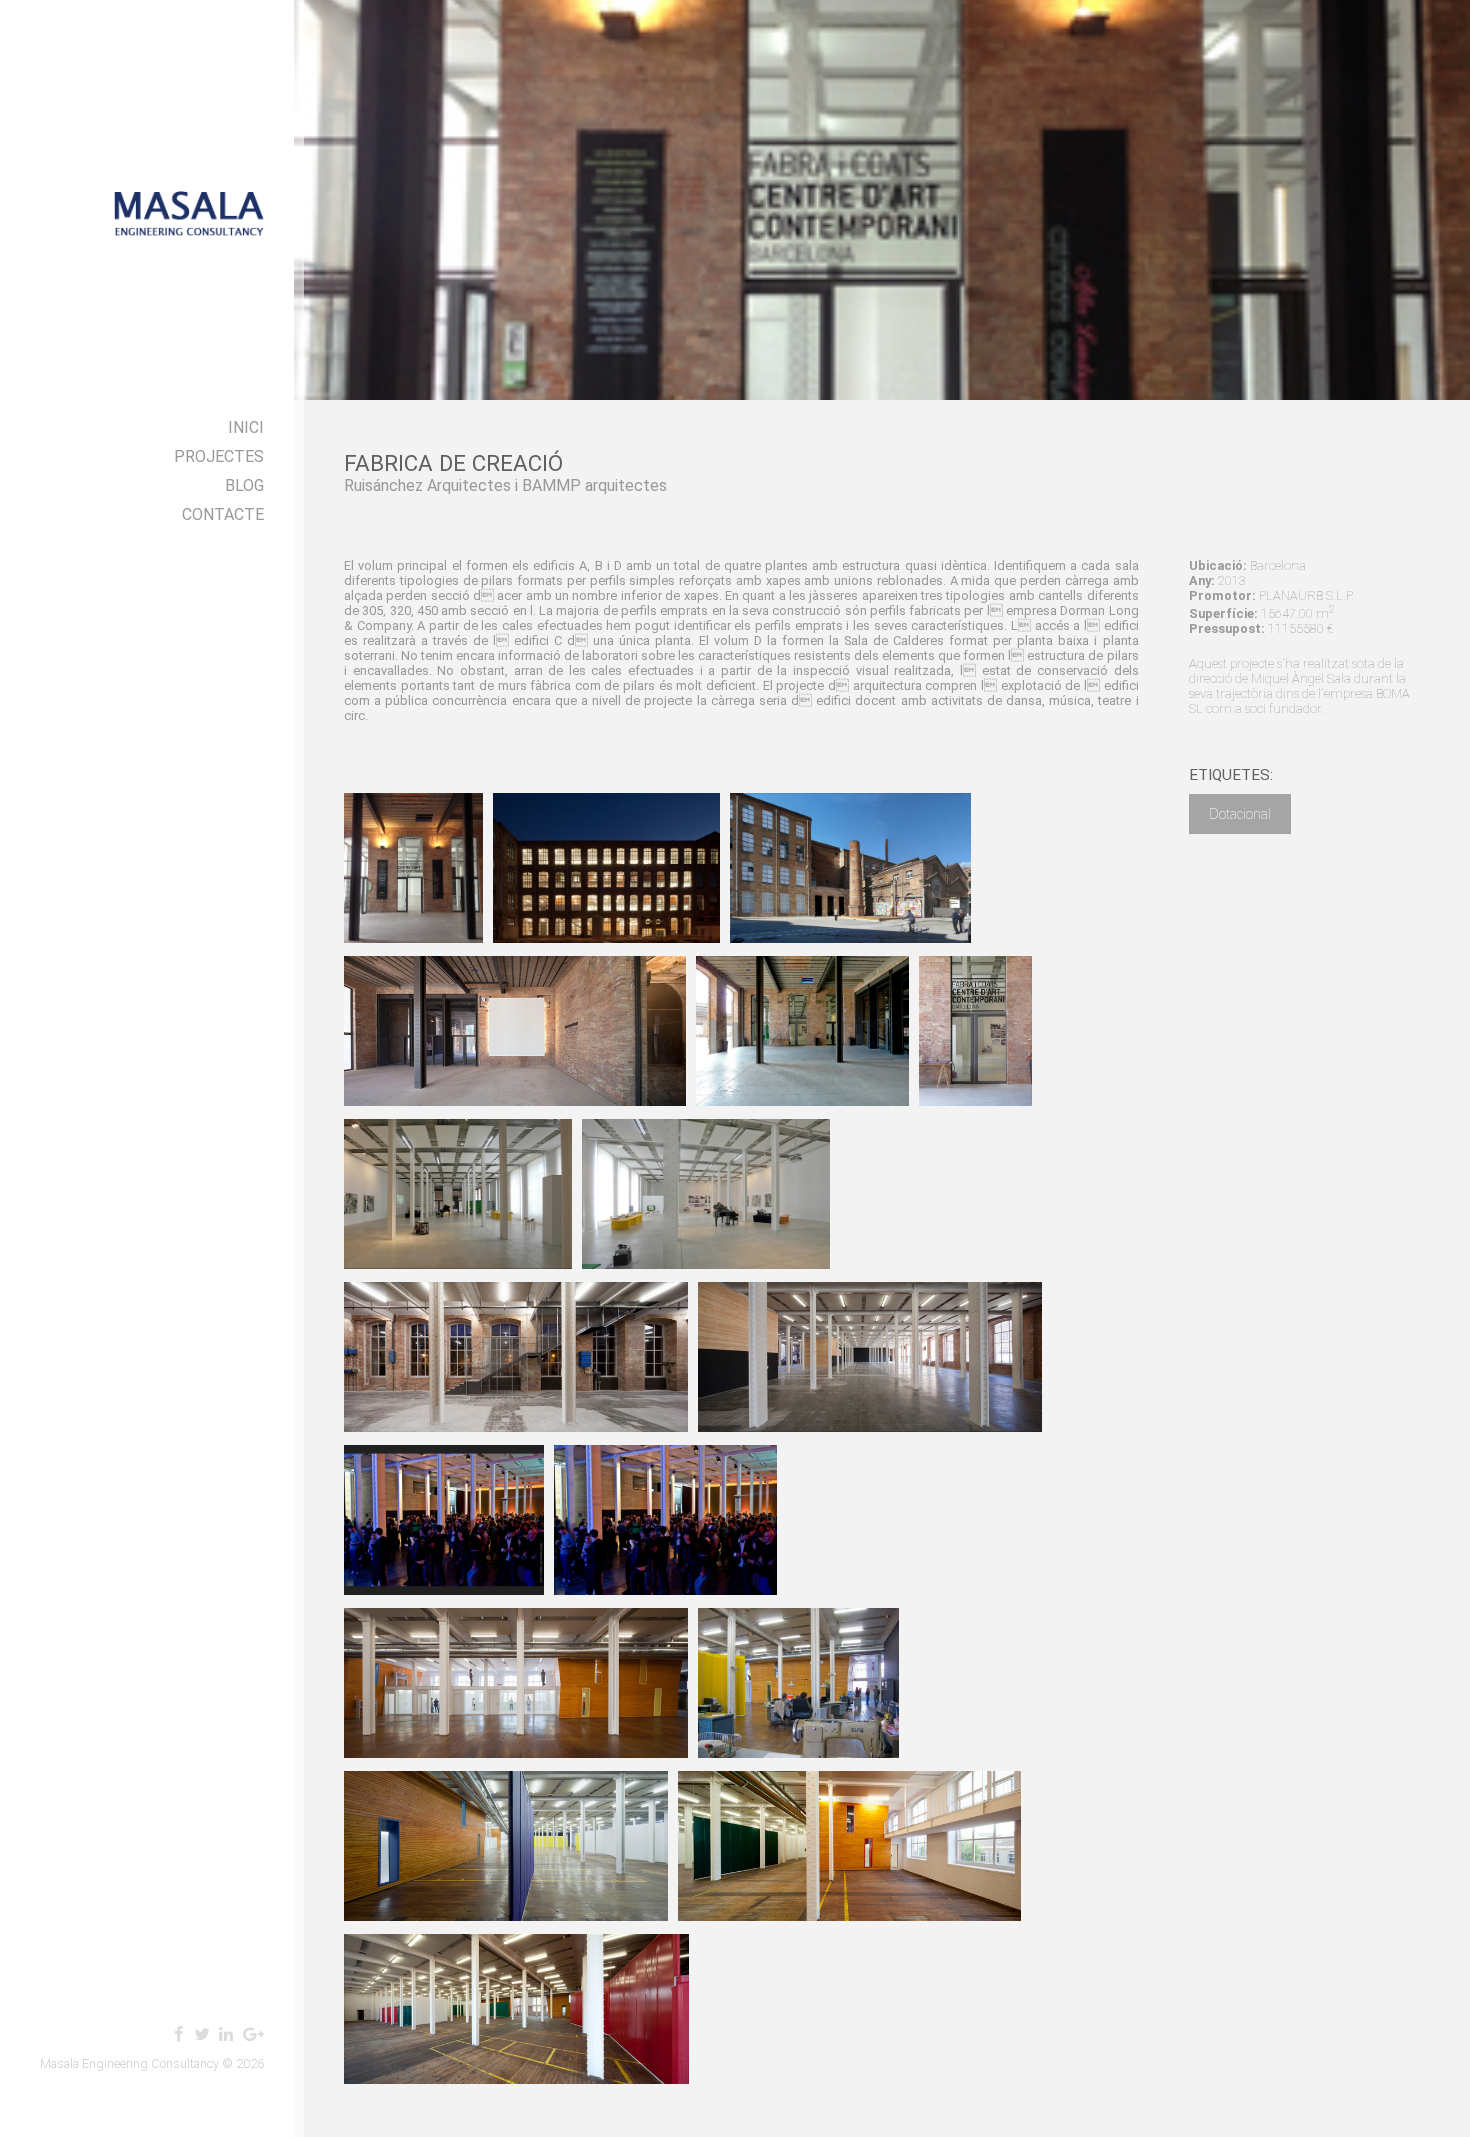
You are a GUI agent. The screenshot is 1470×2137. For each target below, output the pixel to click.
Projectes (219, 456)
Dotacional (1240, 814)
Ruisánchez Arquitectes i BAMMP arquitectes (505, 485)
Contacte (223, 514)
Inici (246, 427)
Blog (244, 485)
